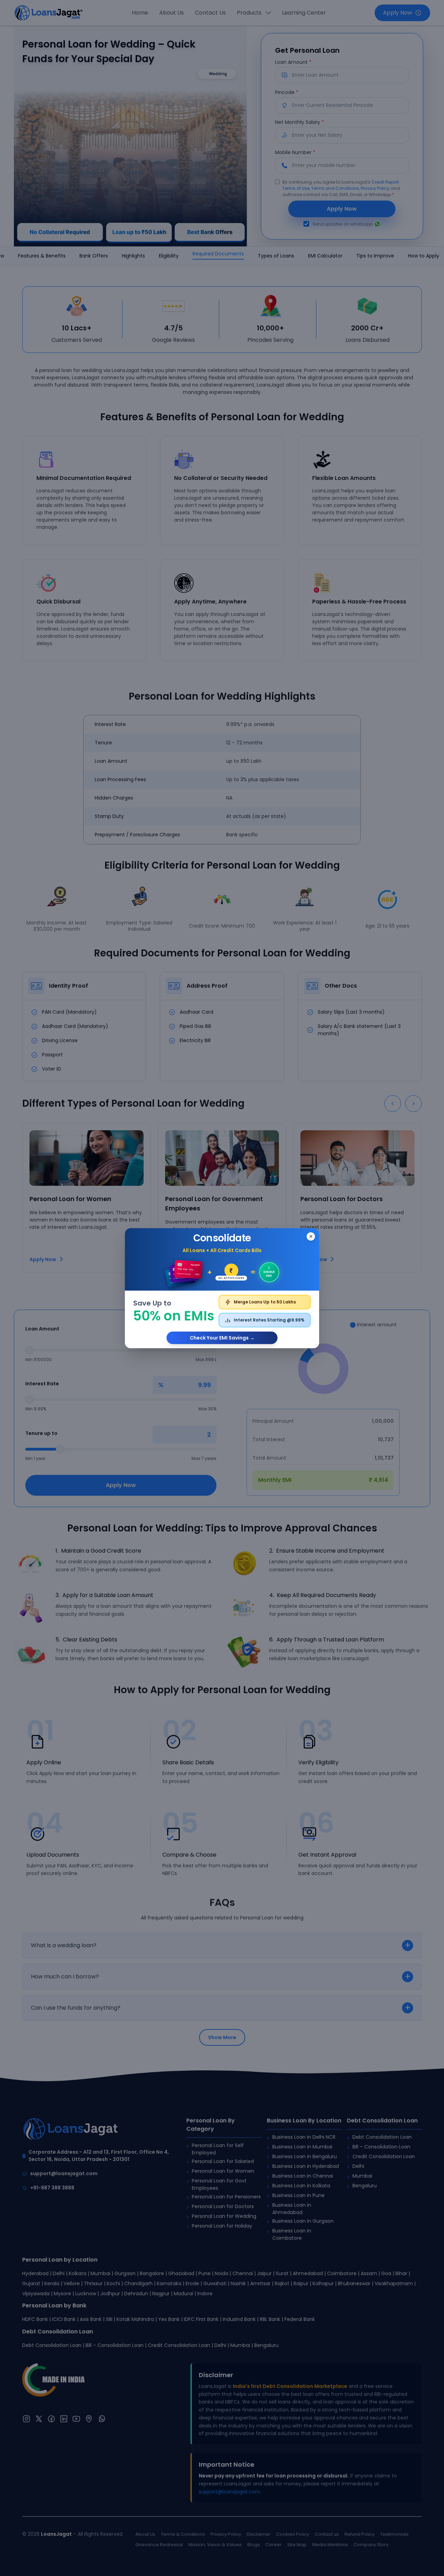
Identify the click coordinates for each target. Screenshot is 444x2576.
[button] (222, 1288)
